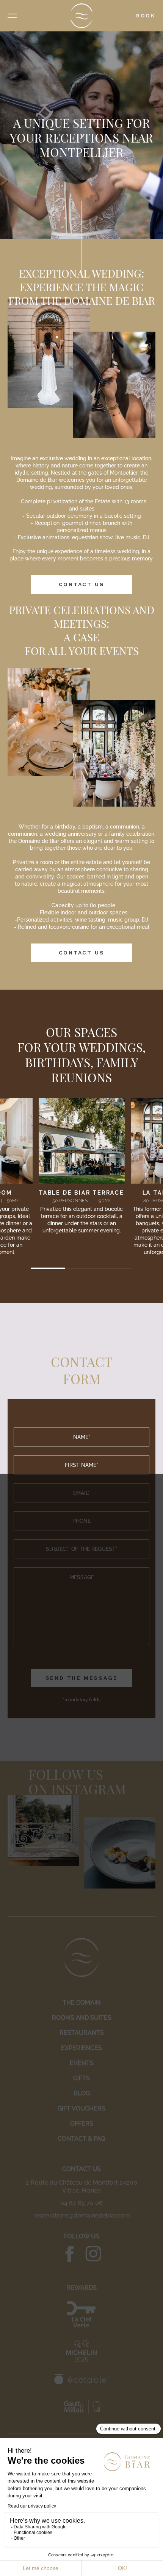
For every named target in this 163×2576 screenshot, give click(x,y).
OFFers (82, 2124)
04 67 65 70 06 (81, 2203)
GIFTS (81, 2078)
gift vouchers (81, 2108)
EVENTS (82, 2063)
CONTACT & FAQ (81, 2139)
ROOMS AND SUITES (82, 2018)
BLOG (82, 2093)
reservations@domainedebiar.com (82, 2215)
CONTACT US (82, 584)
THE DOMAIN (81, 2003)
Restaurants (82, 2033)
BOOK (146, 16)
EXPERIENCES (81, 2048)
